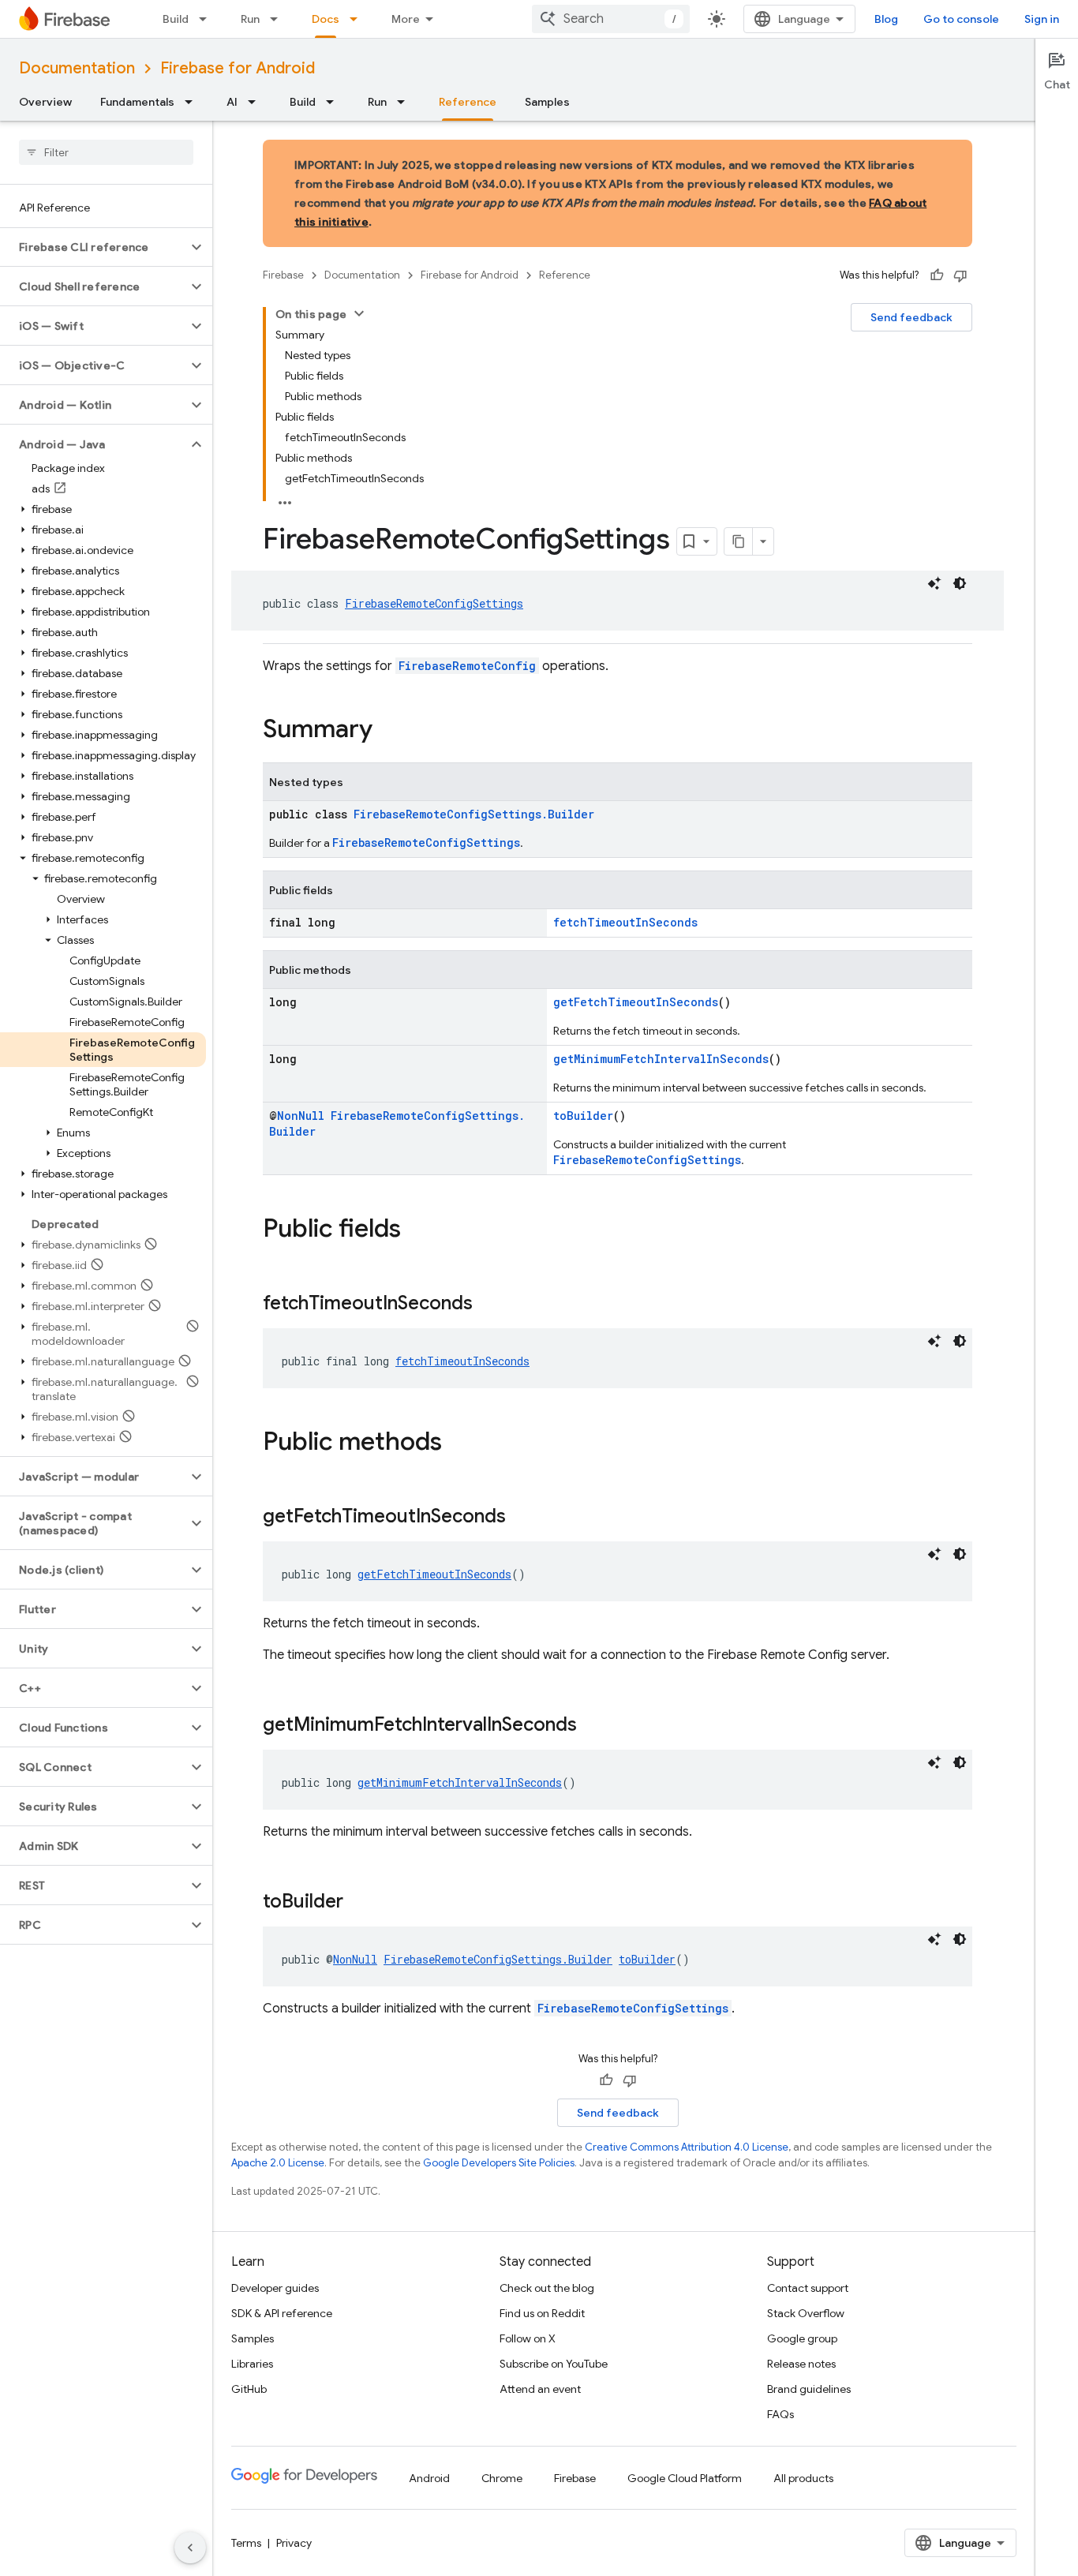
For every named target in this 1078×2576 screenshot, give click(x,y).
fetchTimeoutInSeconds (625, 922)
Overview (45, 102)
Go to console (961, 19)
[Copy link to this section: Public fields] (417, 1230)
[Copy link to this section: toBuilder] (359, 1903)
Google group (802, 2338)
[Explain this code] (934, 583)
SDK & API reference (282, 2313)
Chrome (502, 2478)
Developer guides (275, 2288)
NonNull (301, 1116)
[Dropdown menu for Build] (208, 19)
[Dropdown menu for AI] (256, 102)
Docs (326, 19)
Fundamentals (137, 102)
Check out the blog (547, 2288)
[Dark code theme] (960, 583)
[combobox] (611, 19)
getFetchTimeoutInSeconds (636, 1002)
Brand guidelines (809, 2389)
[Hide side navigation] (190, 2548)
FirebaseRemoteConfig (467, 666)
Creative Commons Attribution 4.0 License (687, 2147)
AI (232, 102)
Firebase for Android (238, 68)
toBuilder (583, 1116)
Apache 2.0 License (278, 2163)
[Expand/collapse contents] (359, 313)
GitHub (249, 2389)
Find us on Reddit (542, 2313)
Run (250, 19)
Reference (468, 102)
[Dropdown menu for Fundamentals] (193, 102)
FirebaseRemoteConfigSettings (434, 603)
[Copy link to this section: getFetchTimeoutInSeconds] (522, 1518)
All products (803, 2478)
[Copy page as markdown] (739, 541)
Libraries (252, 2364)
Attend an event (540, 2389)
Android (429, 2478)
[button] (94, 247)
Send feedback (911, 317)
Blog (886, 19)
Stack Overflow (806, 2313)
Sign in (1042, 19)
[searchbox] (106, 152)
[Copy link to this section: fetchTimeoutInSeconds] (488, 1305)
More (406, 19)
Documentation (77, 68)
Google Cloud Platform (685, 2478)
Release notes (801, 2364)
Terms (246, 2543)
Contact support (808, 2288)
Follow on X (528, 2338)
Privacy (294, 2543)
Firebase (283, 275)
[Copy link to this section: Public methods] (458, 1443)
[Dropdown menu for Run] (279, 19)
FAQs (780, 2414)
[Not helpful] (960, 275)
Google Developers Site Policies (499, 2163)
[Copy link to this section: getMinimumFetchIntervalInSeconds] (593, 1726)
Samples (547, 102)
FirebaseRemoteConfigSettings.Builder (474, 814)
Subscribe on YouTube (554, 2364)
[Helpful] (937, 275)
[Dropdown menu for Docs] (358, 19)
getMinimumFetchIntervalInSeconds (661, 1059)
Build (176, 19)
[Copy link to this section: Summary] (388, 731)
